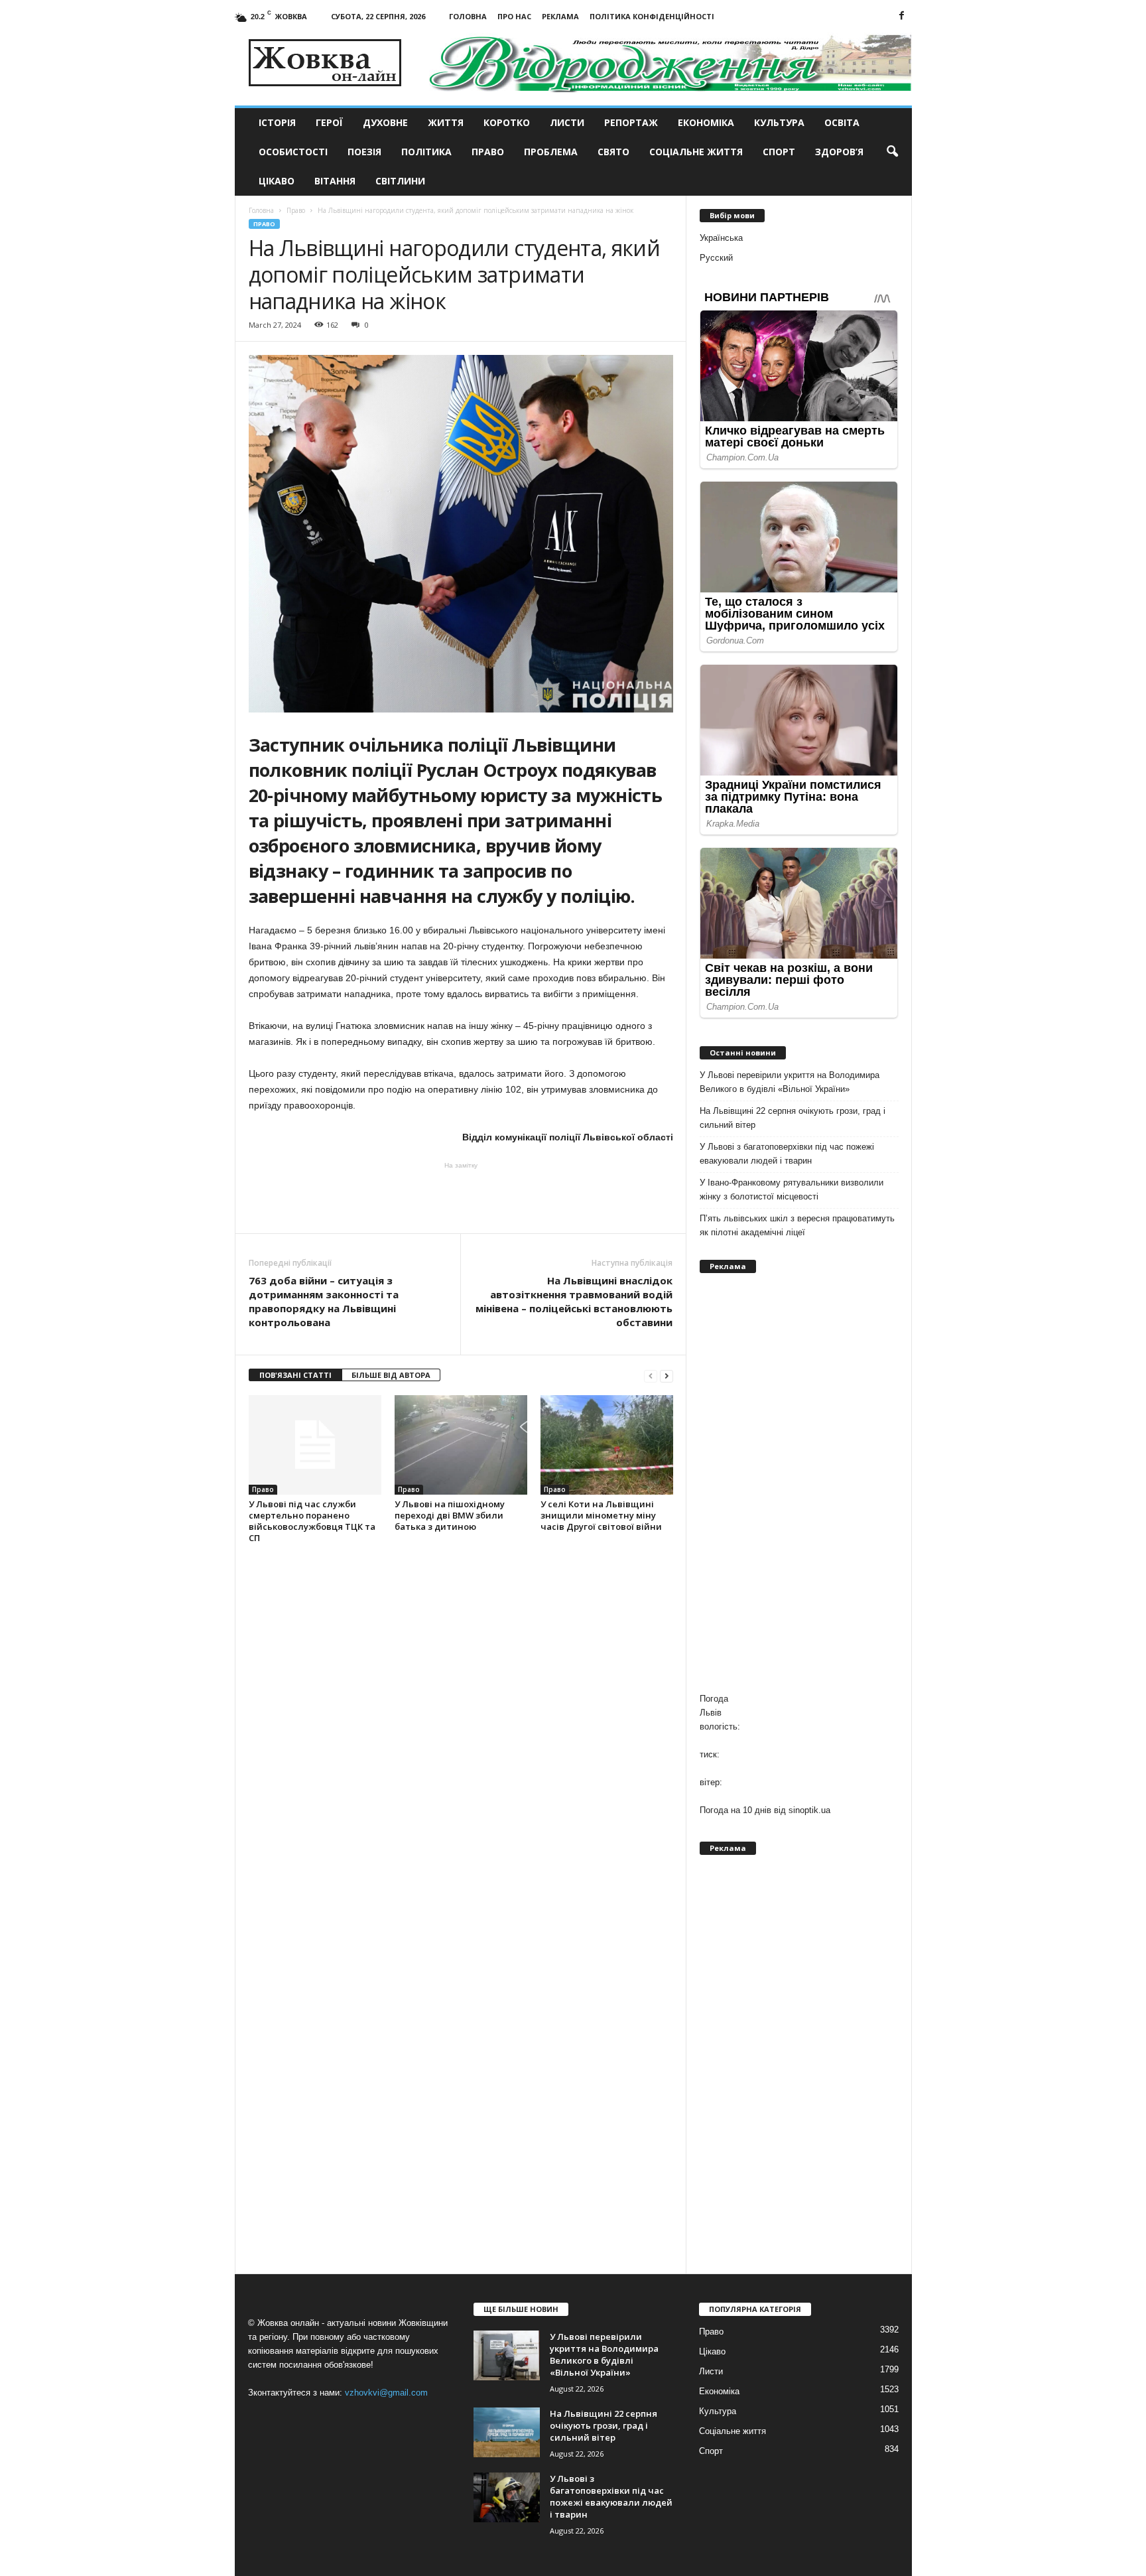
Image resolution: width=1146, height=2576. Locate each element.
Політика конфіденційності (652, 16)
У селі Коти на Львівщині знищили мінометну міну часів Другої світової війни (601, 1515)
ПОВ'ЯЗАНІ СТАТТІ (295, 1375)
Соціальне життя (696, 152)
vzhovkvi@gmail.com (386, 2393)
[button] (892, 152)
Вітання (335, 181)
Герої (329, 122)
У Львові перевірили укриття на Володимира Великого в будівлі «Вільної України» (790, 1082)
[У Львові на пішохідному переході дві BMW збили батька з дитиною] (461, 1445)
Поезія (364, 152)
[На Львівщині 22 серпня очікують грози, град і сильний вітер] (507, 2432)
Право (488, 152)
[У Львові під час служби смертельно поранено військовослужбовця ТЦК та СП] (315, 1445)
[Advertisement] (461, 1197)
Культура (779, 122)
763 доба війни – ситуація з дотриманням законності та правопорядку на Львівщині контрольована (324, 1301)
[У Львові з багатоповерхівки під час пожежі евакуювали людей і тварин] (507, 2497)
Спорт (779, 152)
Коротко (507, 122)
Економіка (706, 122)
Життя (446, 122)
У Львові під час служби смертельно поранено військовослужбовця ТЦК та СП (312, 1521)
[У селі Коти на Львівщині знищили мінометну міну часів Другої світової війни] (607, 1445)
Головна (468, 16)
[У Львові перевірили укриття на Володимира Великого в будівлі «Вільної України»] (507, 2355)
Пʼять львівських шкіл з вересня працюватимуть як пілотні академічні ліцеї (797, 1225)
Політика (426, 152)
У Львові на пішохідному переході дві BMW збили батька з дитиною (450, 1515)
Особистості (293, 152)
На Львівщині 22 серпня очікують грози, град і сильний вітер (793, 1118)
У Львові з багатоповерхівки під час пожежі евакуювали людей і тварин (787, 1154)
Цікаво (277, 181)
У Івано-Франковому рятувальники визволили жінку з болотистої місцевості (792, 1189)
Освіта (842, 122)
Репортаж (631, 122)
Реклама (560, 16)
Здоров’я (839, 152)
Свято (613, 152)
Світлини (400, 181)
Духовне (385, 122)
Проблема (551, 152)
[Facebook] (902, 16)
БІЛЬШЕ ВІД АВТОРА (391, 1375)
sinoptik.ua (809, 1810)
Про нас (514, 16)
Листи (567, 122)
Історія (277, 122)
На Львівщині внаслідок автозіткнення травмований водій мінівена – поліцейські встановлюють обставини (574, 1301)
